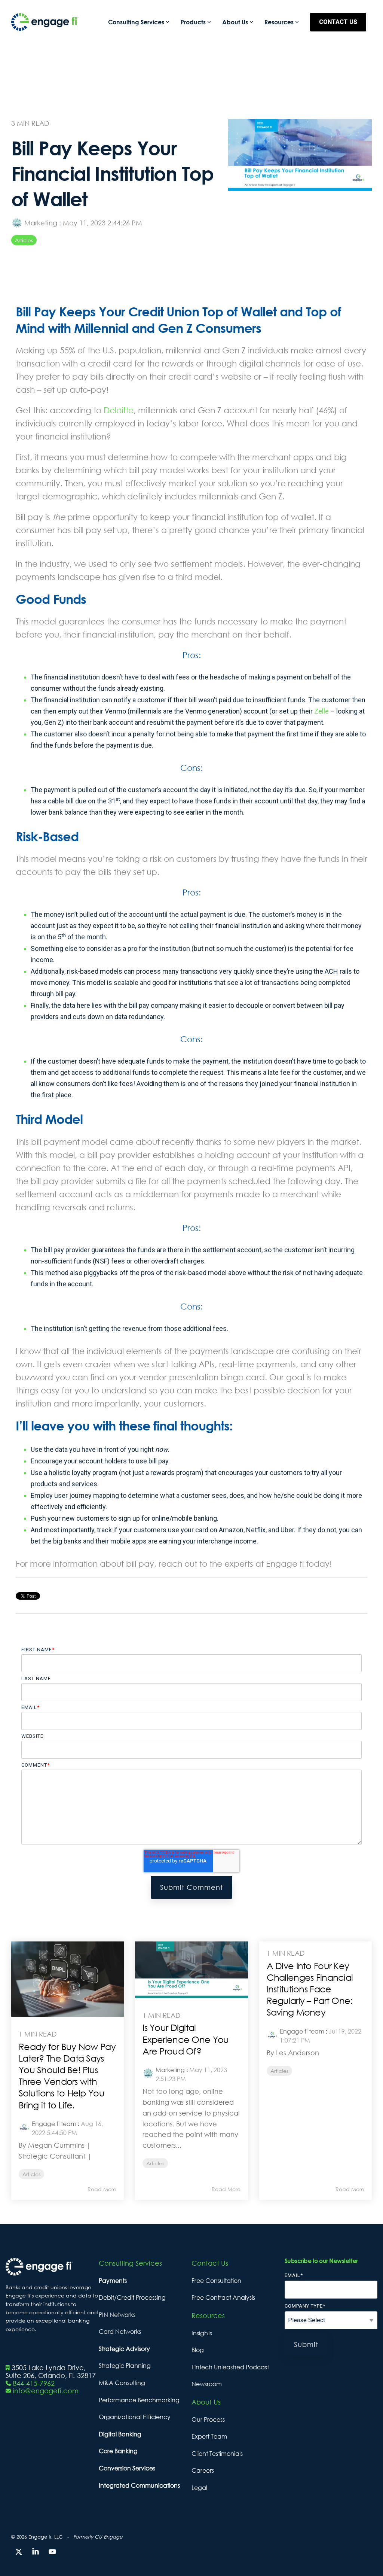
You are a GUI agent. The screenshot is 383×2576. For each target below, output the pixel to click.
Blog (198, 2350)
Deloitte (119, 410)
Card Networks (120, 2332)
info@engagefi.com (46, 2391)
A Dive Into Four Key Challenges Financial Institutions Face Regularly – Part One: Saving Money (310, 1989)
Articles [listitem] (31, 2174)
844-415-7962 (34, 2383)
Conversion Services (127, 2468)
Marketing (41, 223)
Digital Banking (120, 2434)
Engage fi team (54, 2124)
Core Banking (118, 2451)
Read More (102, 2189)
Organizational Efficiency (135, 2417)
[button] (20, 2552)
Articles (24, 240)
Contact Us (338, 22)
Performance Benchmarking (139, 2400)
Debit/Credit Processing (132, 2297)
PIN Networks (117, 2315)
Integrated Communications (139, 2485)
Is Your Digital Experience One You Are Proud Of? (186, 2039)
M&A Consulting (122, 2383)
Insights (202, 2333)
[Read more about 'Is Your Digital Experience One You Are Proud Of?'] (191, 1970)
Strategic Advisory (124, 2349)
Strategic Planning (125, 2366)
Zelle (321, 711)
